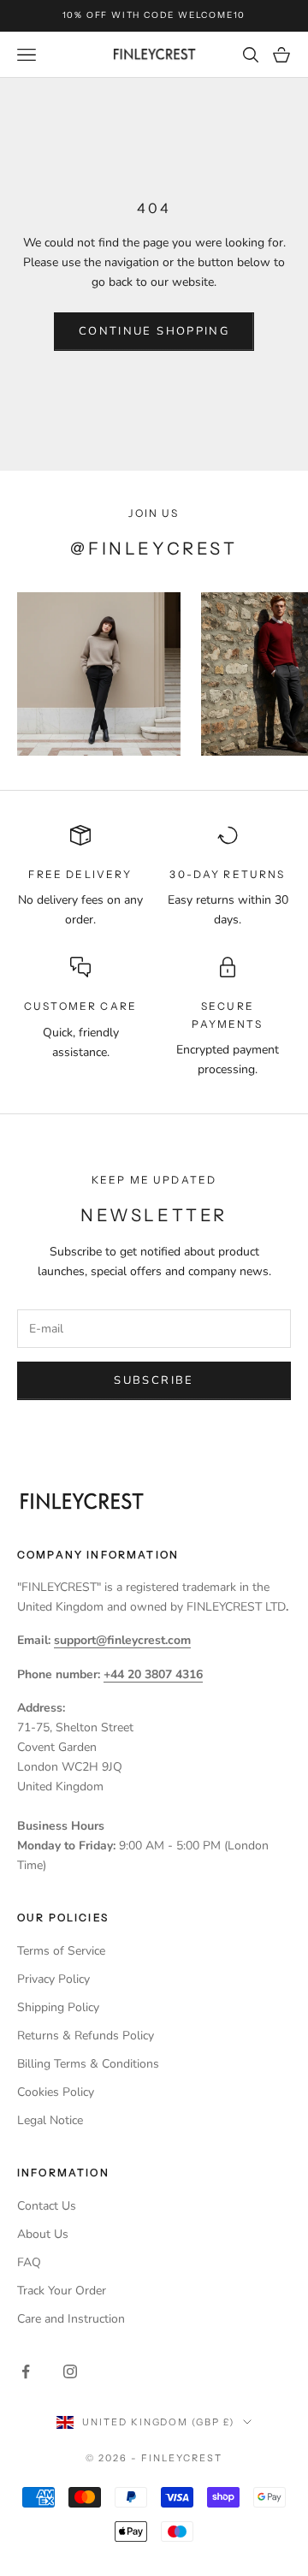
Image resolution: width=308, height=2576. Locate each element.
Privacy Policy (53, 1979)
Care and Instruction (71, 2319)
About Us (43, 2234)
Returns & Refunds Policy (86, 2036)
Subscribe (154, 1380)
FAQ (29, 2262)
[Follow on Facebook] (26, 2371)
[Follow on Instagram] (70, 2371)
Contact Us (47, 2206)
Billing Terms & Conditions (88, 2064)
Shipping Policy (58, 2007)
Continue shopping (154, 331)
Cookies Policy (56, 2092)
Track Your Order (62, 2291)
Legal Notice (50, 2120)
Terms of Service (61, 1951)
